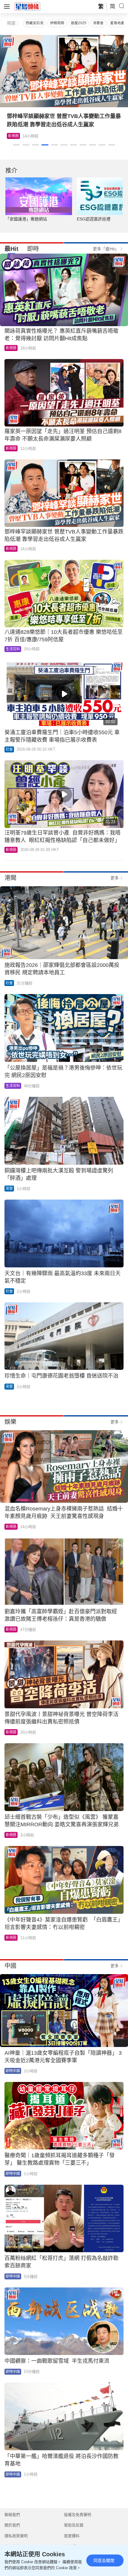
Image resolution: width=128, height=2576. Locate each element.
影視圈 (11, 348)
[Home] (27, 6)
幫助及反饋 (74, 2525)
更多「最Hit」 (106, 249)
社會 (9, 749)
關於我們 (12, 2525)
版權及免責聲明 (78, 2515)
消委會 (98, 23)
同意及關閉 (104, 2560)
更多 (115, 878)
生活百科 (15, 136)
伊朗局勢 (57, 23)
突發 (9, 1189)
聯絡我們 (12, 2515)
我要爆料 (72, 2536)
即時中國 (13, 2071)
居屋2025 (79, 23)
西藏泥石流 (35, 23)
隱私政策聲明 (16, 2536)
